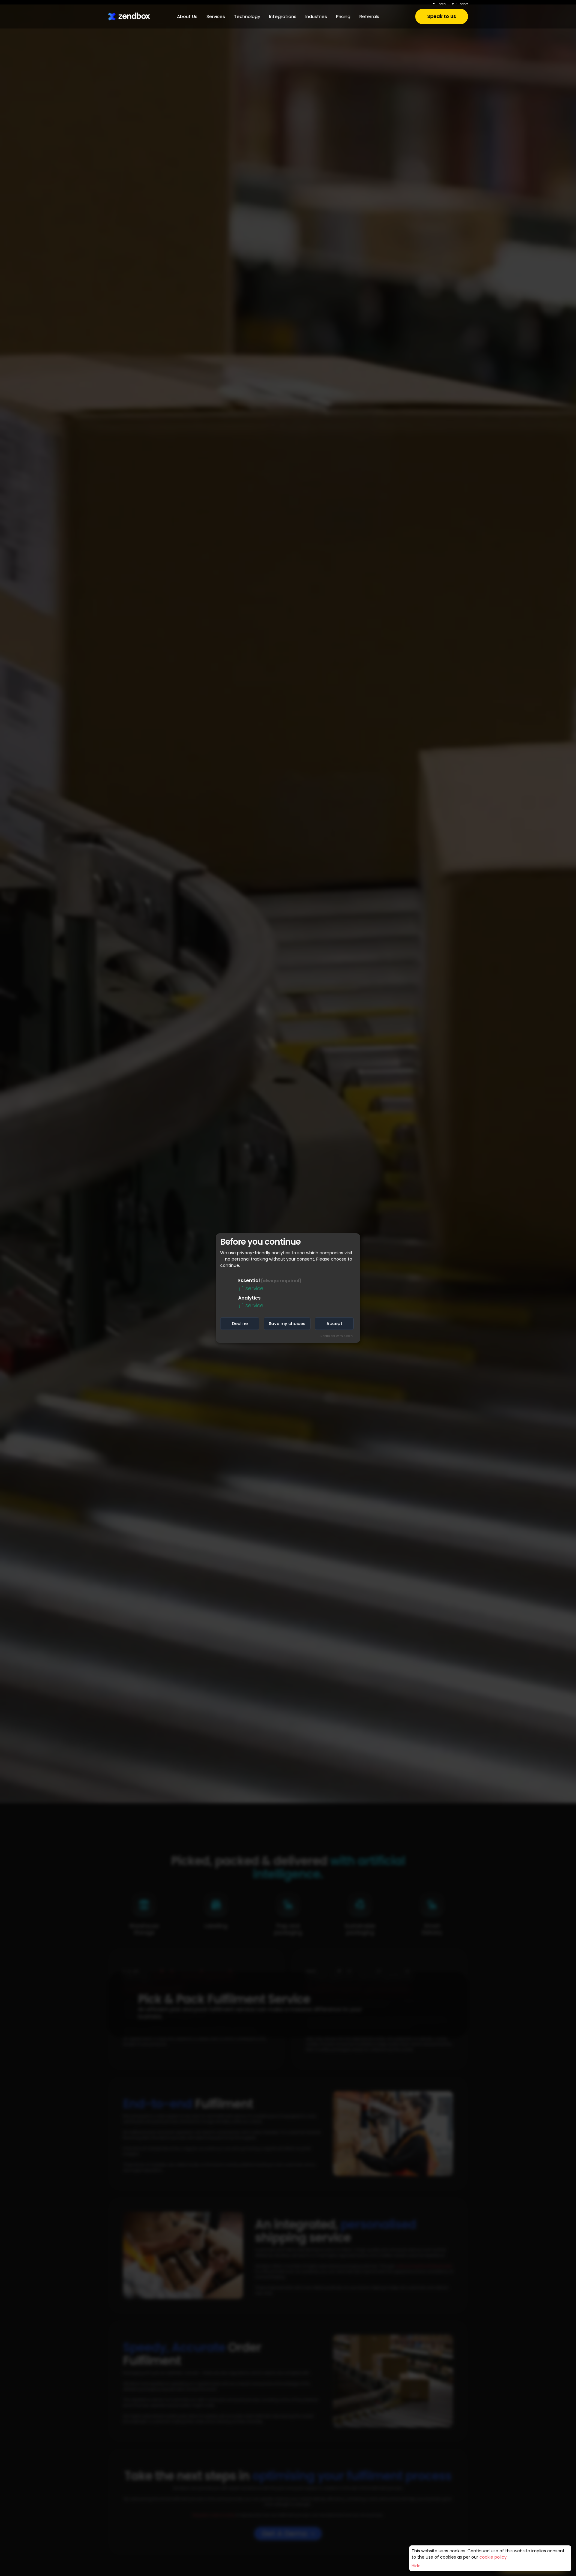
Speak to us (442, 18)
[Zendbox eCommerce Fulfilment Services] (129, 18)
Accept (334, 1324)
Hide (416, 2566)
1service (251, 1288)
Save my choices (287, 1324)
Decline (240, 1324)
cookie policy (493, 2557)
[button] (187, 18)
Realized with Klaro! (337, 1336)
